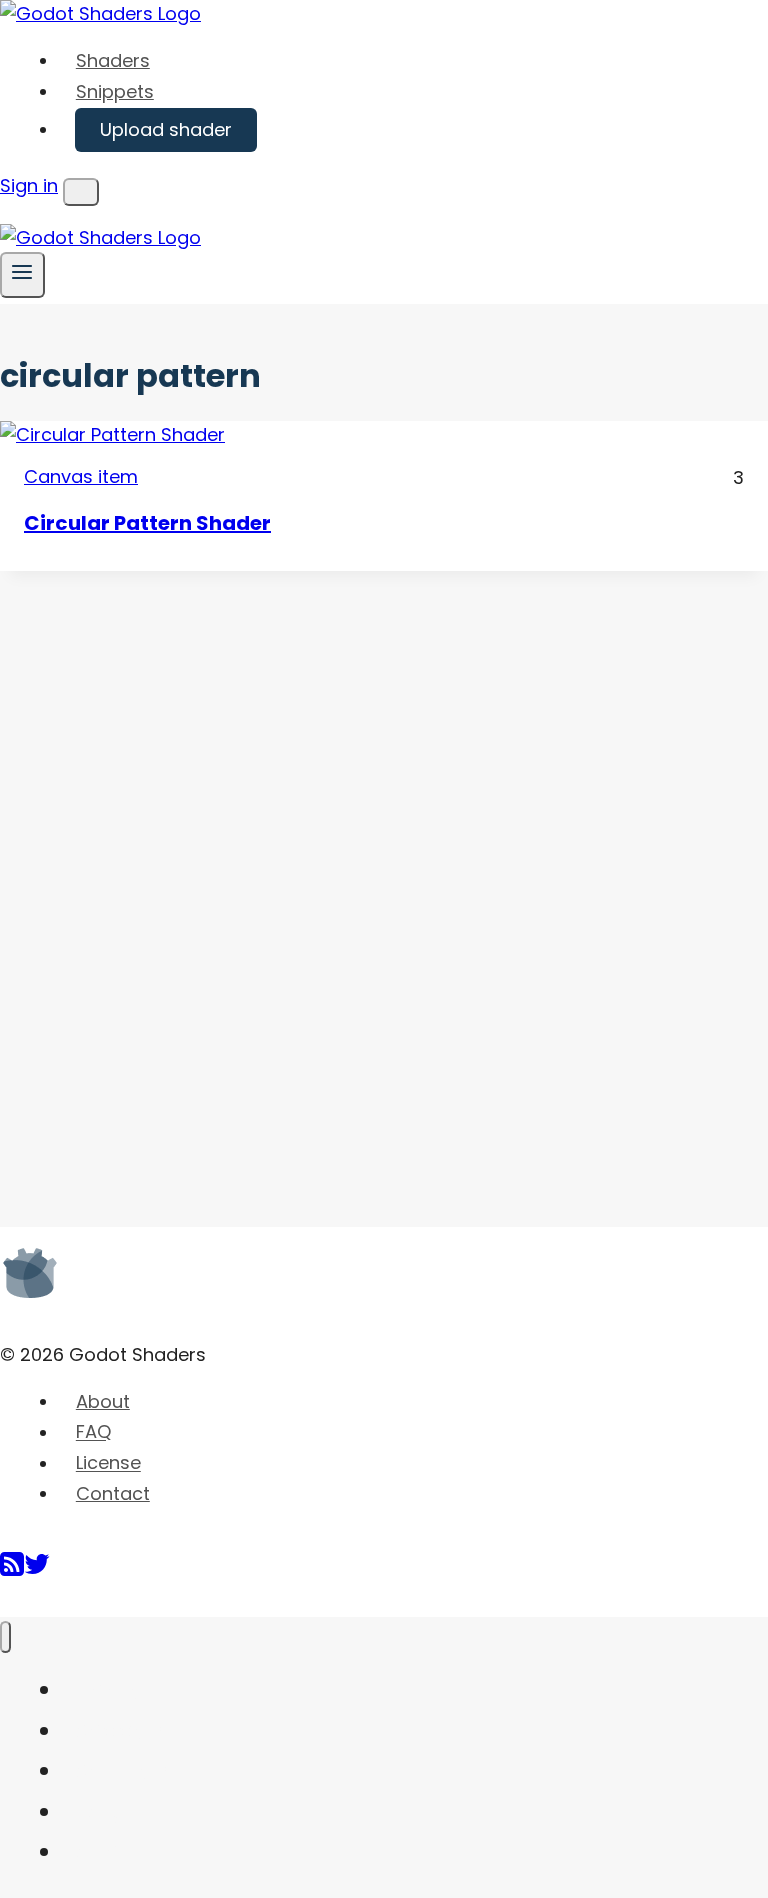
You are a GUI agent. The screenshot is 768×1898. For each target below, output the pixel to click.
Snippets (115, 91)
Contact (113, 1493)
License (108, 1463)
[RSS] (12, 1571)
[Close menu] (5, 1637)
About (103, 1401)
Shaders (113, 60)
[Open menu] (22, 274)
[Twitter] (37, 1571)
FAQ (93, 1432)
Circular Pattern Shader (147, 523)
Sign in (29, 185)
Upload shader (166, 129)
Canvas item (81, 476)
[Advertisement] (150, 871)
